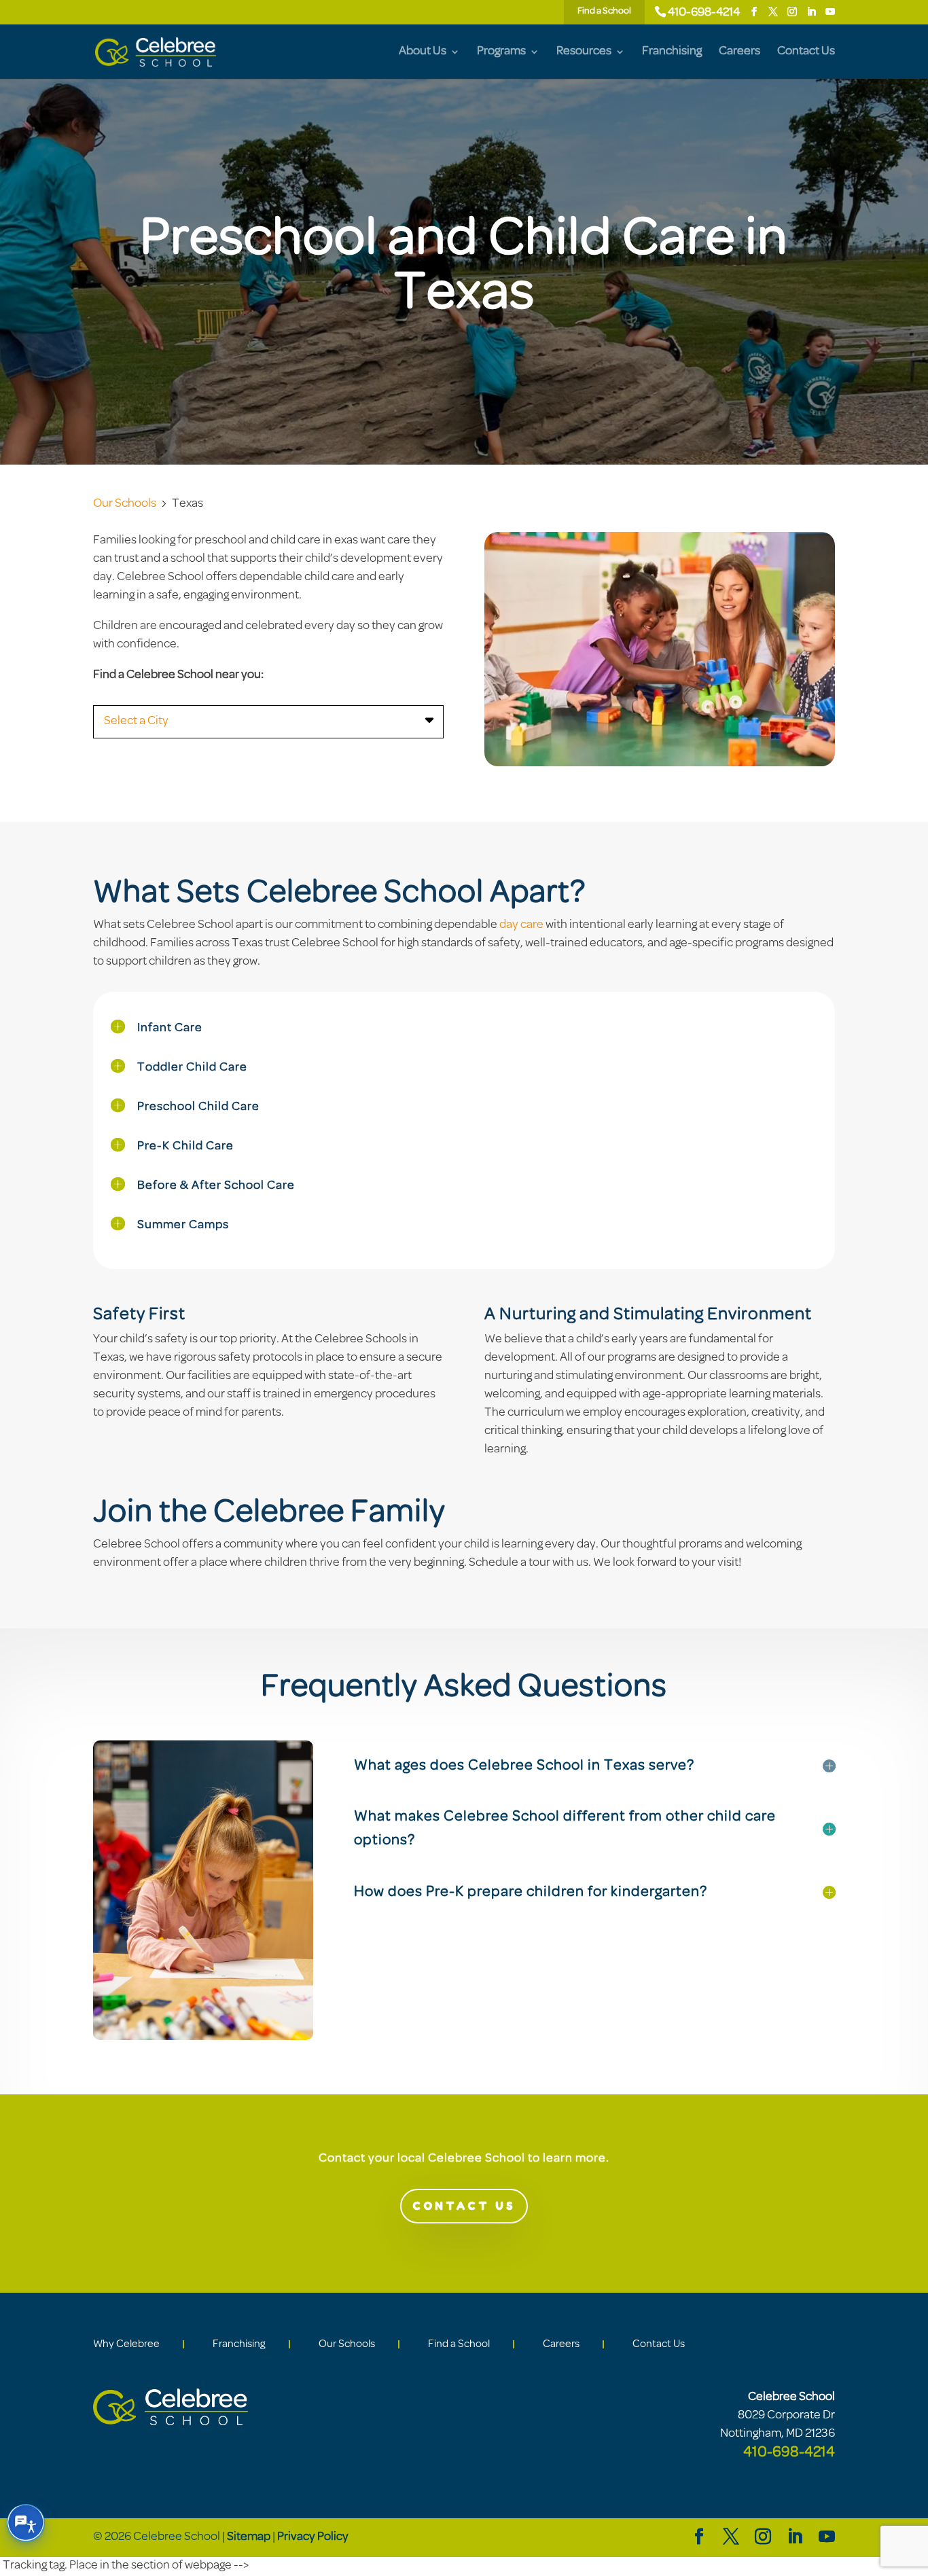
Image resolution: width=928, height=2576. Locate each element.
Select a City (136, 721)
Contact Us (806, 52)
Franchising (672, 52)
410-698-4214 (704, 13)
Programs (501, 52)
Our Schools (125, 504)
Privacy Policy (313, 2537)
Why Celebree (126, 2344)
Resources (584, 52)
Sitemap (249, 2537)
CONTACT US (464, 2206)
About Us (423, 52)
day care (521, 925)
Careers (739, 52)
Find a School (459, 2344)
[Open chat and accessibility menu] (26, 2523)
